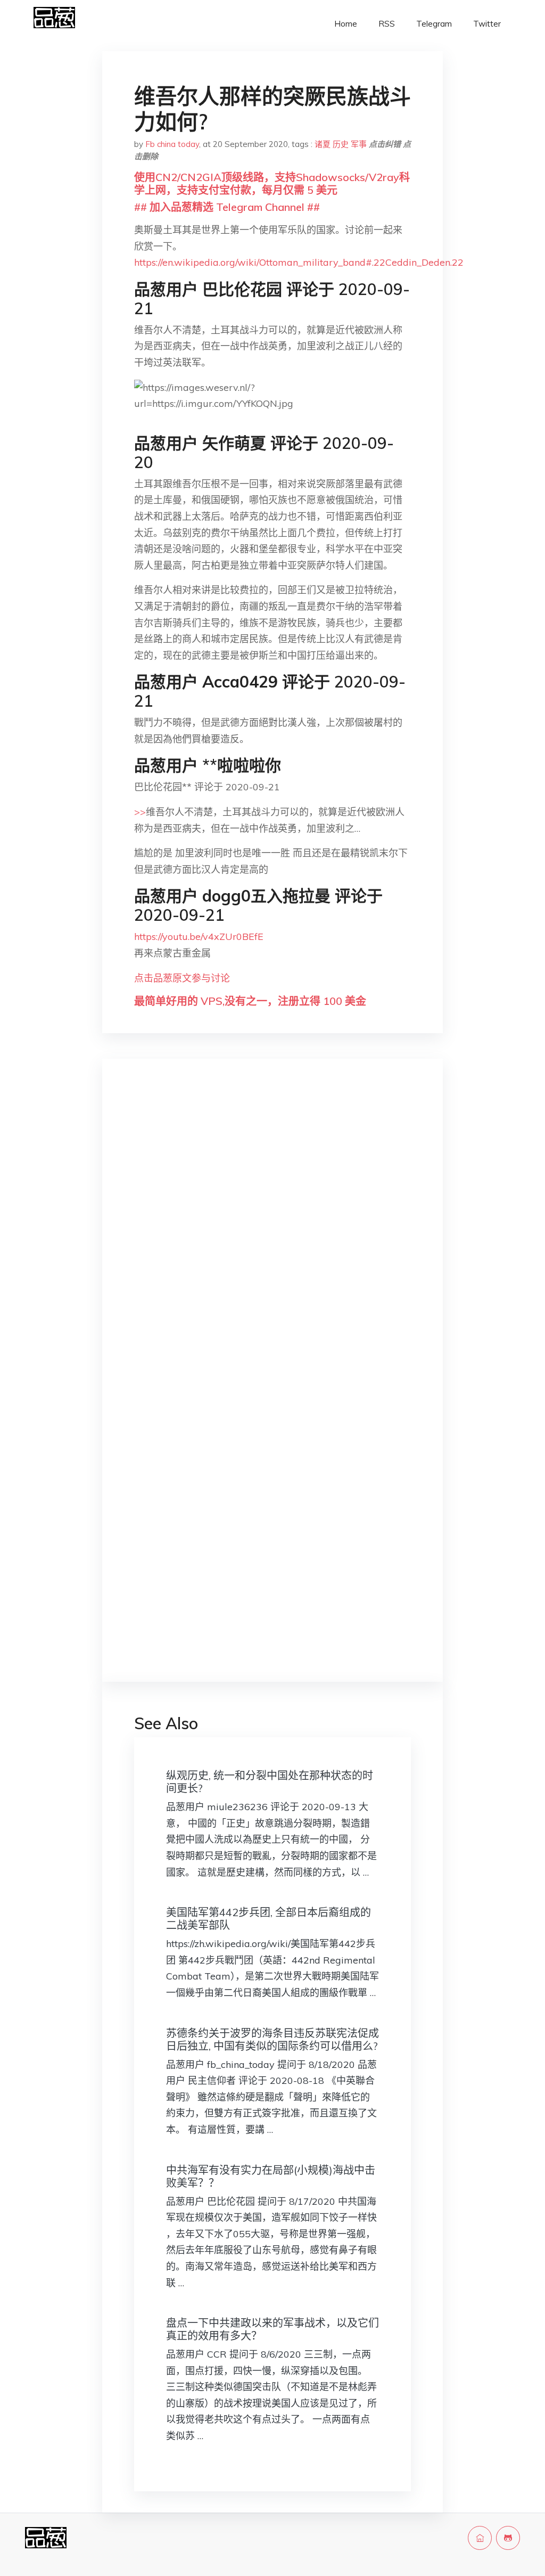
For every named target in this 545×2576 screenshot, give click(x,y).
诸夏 (323, 144)
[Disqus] (272, 1236)
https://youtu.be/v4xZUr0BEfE (199, 937)
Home (346, 24)
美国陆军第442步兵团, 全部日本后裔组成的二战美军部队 (269, 1919)
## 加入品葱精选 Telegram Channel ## (227, 207)
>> (140, 812)
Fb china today (172, 144)
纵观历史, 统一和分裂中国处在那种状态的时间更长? (270, 1782)
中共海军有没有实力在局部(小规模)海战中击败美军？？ (271, 2176)
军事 (359, 144)
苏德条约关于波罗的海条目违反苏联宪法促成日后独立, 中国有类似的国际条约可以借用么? (272, 2039)
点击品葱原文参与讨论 (182, 978)
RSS (387, 24)
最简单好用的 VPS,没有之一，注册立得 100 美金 (250, 1001)
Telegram (434, 24)
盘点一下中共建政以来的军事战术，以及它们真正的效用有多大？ (272, 2329)
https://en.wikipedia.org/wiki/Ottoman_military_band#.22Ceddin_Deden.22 (299, 262)
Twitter (487, 24)
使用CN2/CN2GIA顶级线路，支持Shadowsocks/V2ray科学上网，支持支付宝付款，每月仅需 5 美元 (272, 183)
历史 (341, 144)
